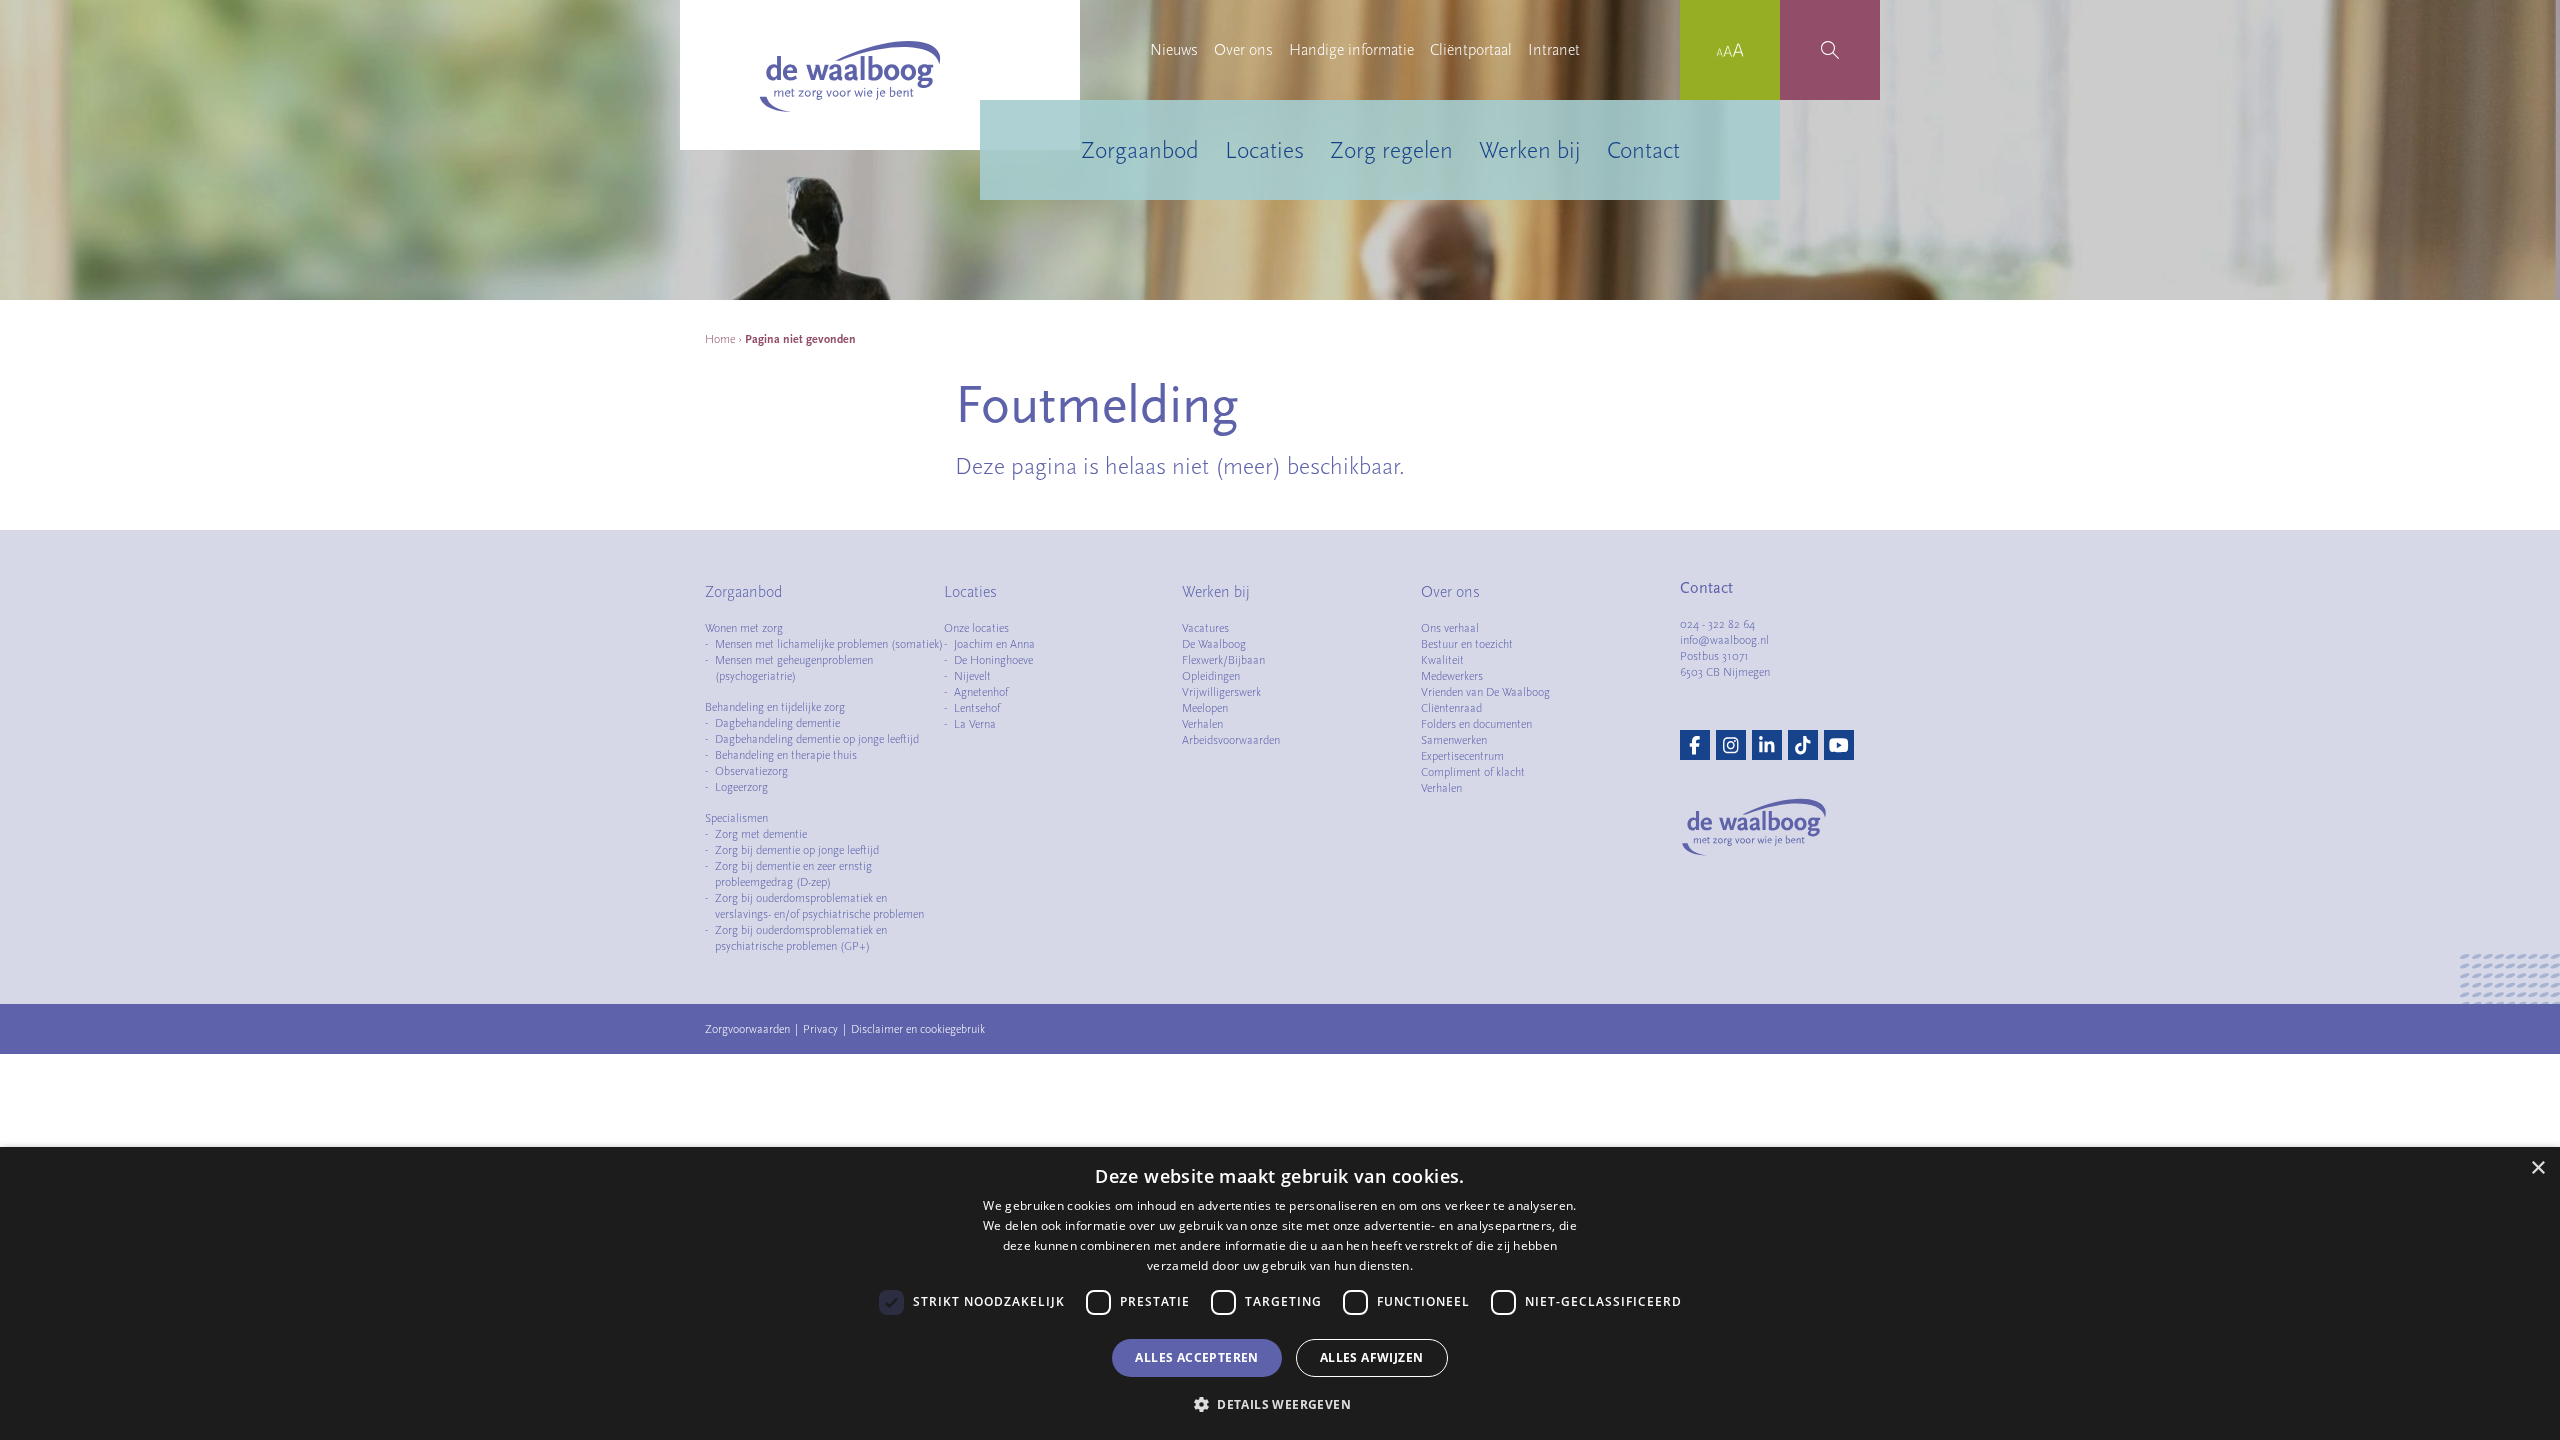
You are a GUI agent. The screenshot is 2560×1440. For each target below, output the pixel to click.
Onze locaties (976, 628)
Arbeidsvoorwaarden (1231, 740)
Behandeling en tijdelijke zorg (775, 707)
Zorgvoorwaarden (747, 1029)
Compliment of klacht (1473, 772)
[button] (1280, 1404)
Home (720, 339)
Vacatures (1205, 628)
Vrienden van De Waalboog (1485, 692)
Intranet (1554, 50)
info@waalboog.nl (1724, 640)
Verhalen (1202, 724)
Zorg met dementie (761, 834)
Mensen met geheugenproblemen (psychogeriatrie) (794, 668)
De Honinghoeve (993, 660)
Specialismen (736, 818)
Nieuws (1174, 50)
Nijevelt (972, 676)
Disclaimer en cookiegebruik (918, 1029)
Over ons (1243, 50)
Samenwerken (1454, 740)
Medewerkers (1452, 676)
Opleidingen (1211, 676)
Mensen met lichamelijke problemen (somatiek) (829, 644)
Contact (1643, 150)
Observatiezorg (751, 771)
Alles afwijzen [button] (1372, 1357)
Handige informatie (1351, 50)
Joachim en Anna (994, 644)
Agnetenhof (981, 692)
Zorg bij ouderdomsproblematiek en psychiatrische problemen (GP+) (801, 938)
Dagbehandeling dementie (777, 723)
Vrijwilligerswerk (1221, 692)
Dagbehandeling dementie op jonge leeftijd (817, 739)
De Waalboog (1214, 644)
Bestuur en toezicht (1467, 644)
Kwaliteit (1442, 660)
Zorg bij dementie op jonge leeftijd (797, 850)
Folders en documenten (1476, 724)
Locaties (1264, 150)
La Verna (975, 724)
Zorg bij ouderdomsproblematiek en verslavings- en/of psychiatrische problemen (819, 906)
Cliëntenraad (1451, 708)
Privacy (820, 1029)
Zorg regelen (1391, 150)
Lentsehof (977, 708)
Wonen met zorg (744, 628)
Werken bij (1530, 150)
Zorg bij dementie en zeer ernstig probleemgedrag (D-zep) (793, 874)
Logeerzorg (741, 787)
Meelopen (1205, 708)
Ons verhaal (1450, 628)
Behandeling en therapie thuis (786, 755)
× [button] (2537, 1168)
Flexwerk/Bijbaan (1223, 660)
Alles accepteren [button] (1196, 1357)
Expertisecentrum (1462, 756)
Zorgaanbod (1140, 150)
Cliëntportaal (1471, 50)
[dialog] (1280, 1293)
